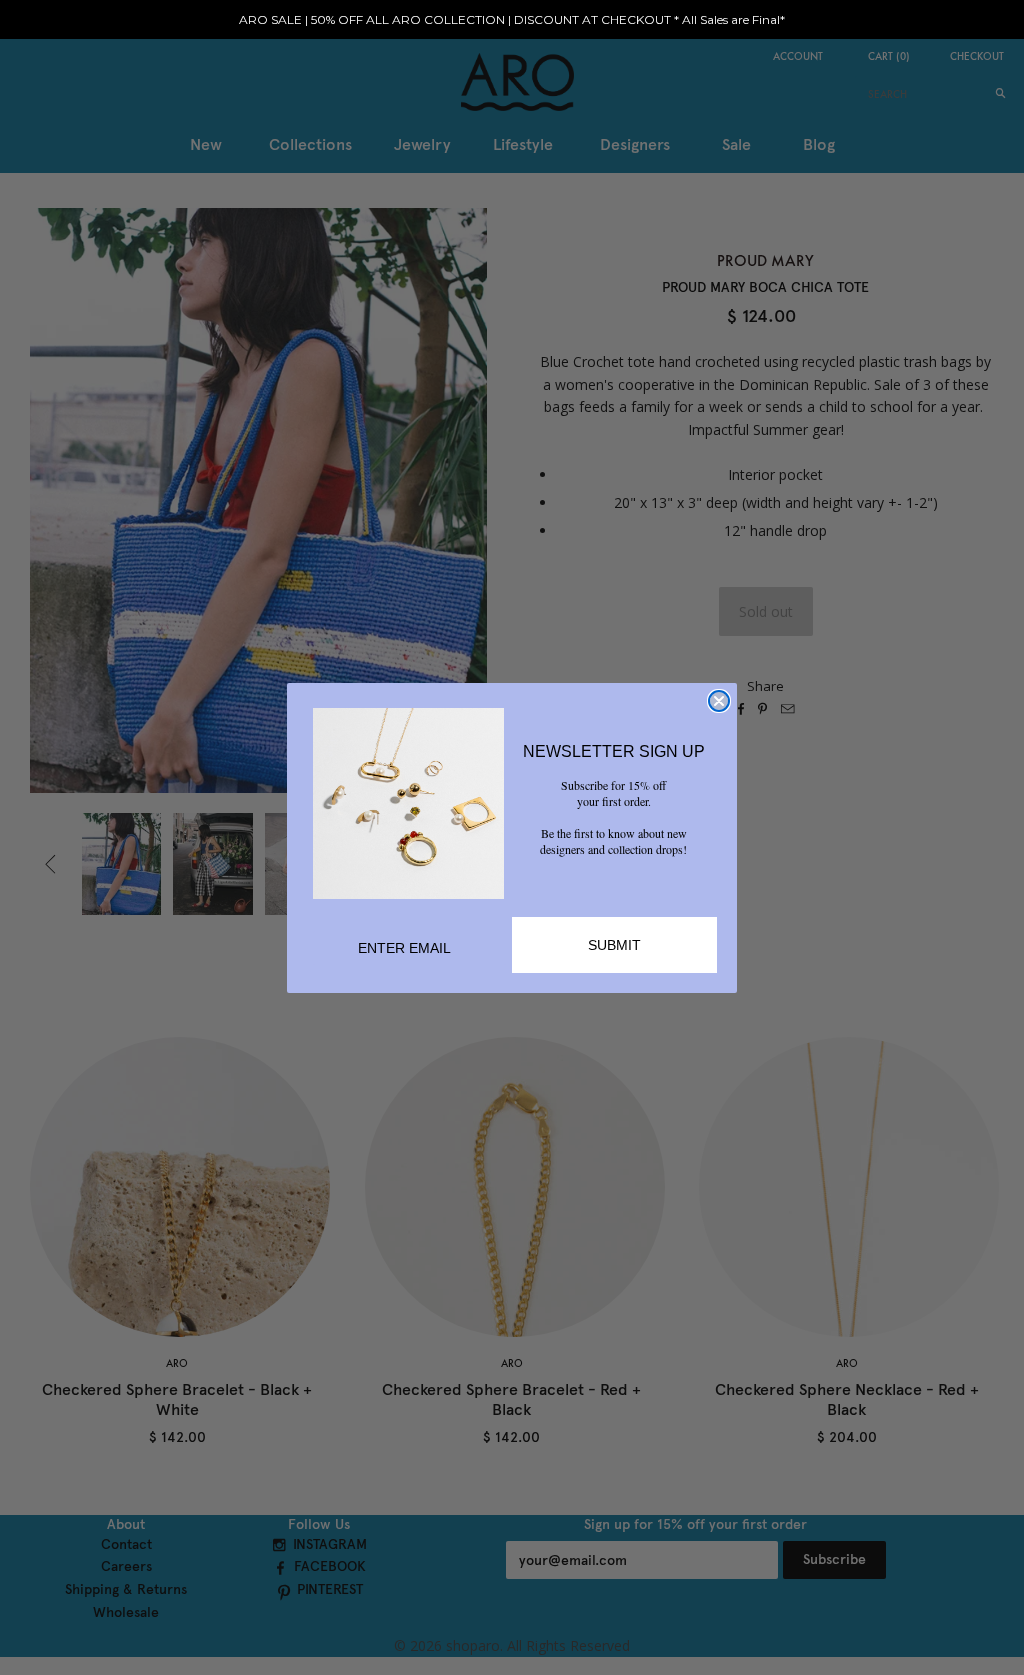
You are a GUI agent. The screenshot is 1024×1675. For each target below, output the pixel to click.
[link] (408, 803)
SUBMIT (614, 945)
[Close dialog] (719, 701)
